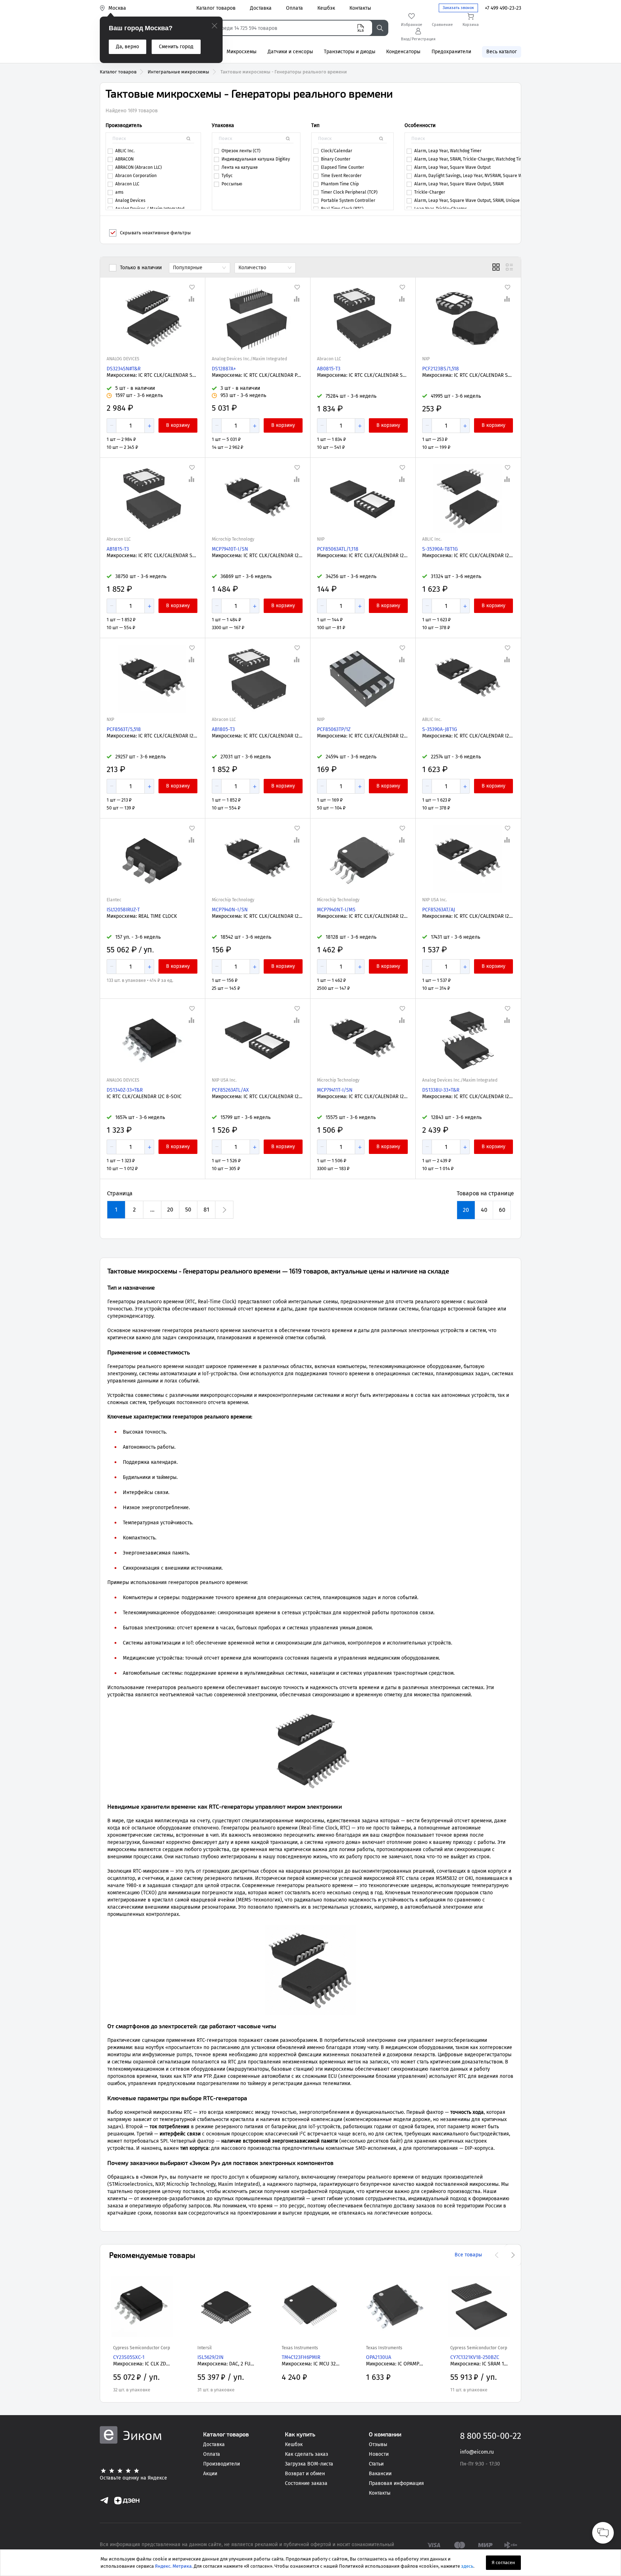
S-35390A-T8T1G (440, 549)
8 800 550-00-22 (491, 2436)
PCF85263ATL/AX (230, 1090)
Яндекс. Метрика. (174, 2566)
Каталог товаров (118, 72)
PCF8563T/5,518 (124, 729)
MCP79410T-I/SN (230, 549)
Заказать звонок (458, 8)
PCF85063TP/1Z (334, 729)
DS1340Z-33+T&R (125, 1090)
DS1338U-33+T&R (441, 1090)
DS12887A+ (224, 369)
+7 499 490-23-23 (503, 8)
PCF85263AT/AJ (439, 910)
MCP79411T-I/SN (335, 1090)
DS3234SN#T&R (124, 369)
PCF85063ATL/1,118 (338, 549)
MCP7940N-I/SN (230, 910)
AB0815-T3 (329, 369)
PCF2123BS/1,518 (441, 369)
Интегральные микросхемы (178, 72)
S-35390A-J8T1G (440, 729)
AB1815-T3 (118, 549)
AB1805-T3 (223, 729)
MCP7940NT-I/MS (336, 910)
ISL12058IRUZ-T (123, 910)
